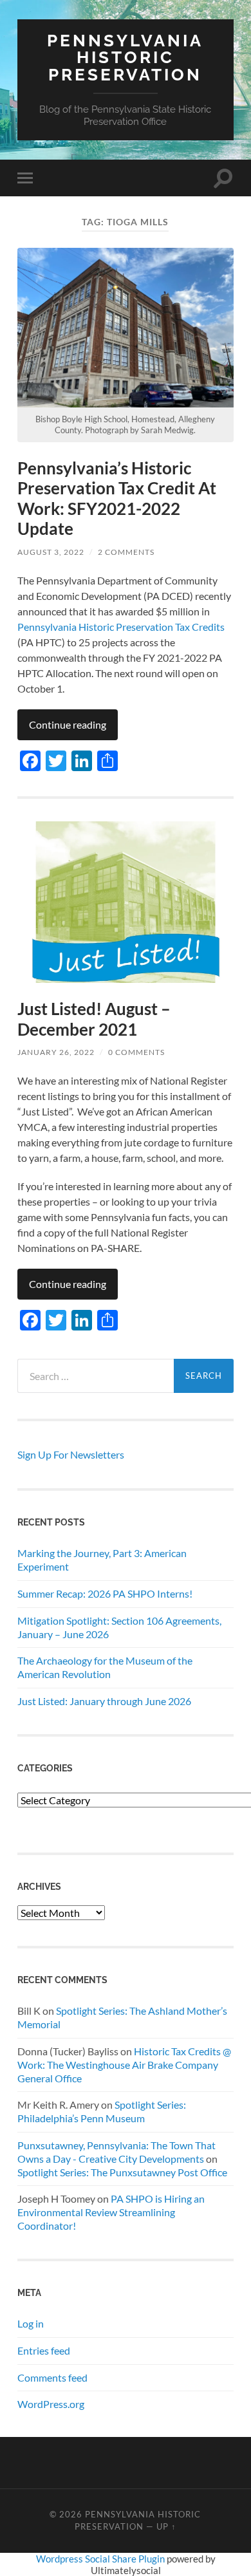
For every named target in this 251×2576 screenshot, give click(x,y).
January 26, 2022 (56, 1052)
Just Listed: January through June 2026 (104, 1701)
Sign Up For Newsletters (71, 1454)
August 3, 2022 (51, 552)
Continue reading (68, 724)
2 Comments (126, 552)
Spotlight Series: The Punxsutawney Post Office (122, 2172)
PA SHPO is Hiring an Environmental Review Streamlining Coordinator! (111, 2212)
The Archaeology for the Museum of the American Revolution (105, 1667)
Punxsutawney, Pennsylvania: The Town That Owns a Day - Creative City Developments (116, 2152)
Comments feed (52, 2377)
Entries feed (44, 2350)
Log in (31, 2323)
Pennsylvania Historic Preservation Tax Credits (121, 627)
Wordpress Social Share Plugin (101, 2559)
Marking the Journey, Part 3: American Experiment (102, 1560)
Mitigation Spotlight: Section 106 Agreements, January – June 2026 (119, 1627)
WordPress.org (51, 2404)
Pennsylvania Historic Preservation (125, 57)
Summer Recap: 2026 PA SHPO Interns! (105, 1593)
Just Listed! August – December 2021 (94, 1019)
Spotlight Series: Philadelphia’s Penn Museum (102, 2111)
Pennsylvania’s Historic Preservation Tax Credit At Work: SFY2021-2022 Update (117, 499)
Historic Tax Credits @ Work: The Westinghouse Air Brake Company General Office (124, 2065)
